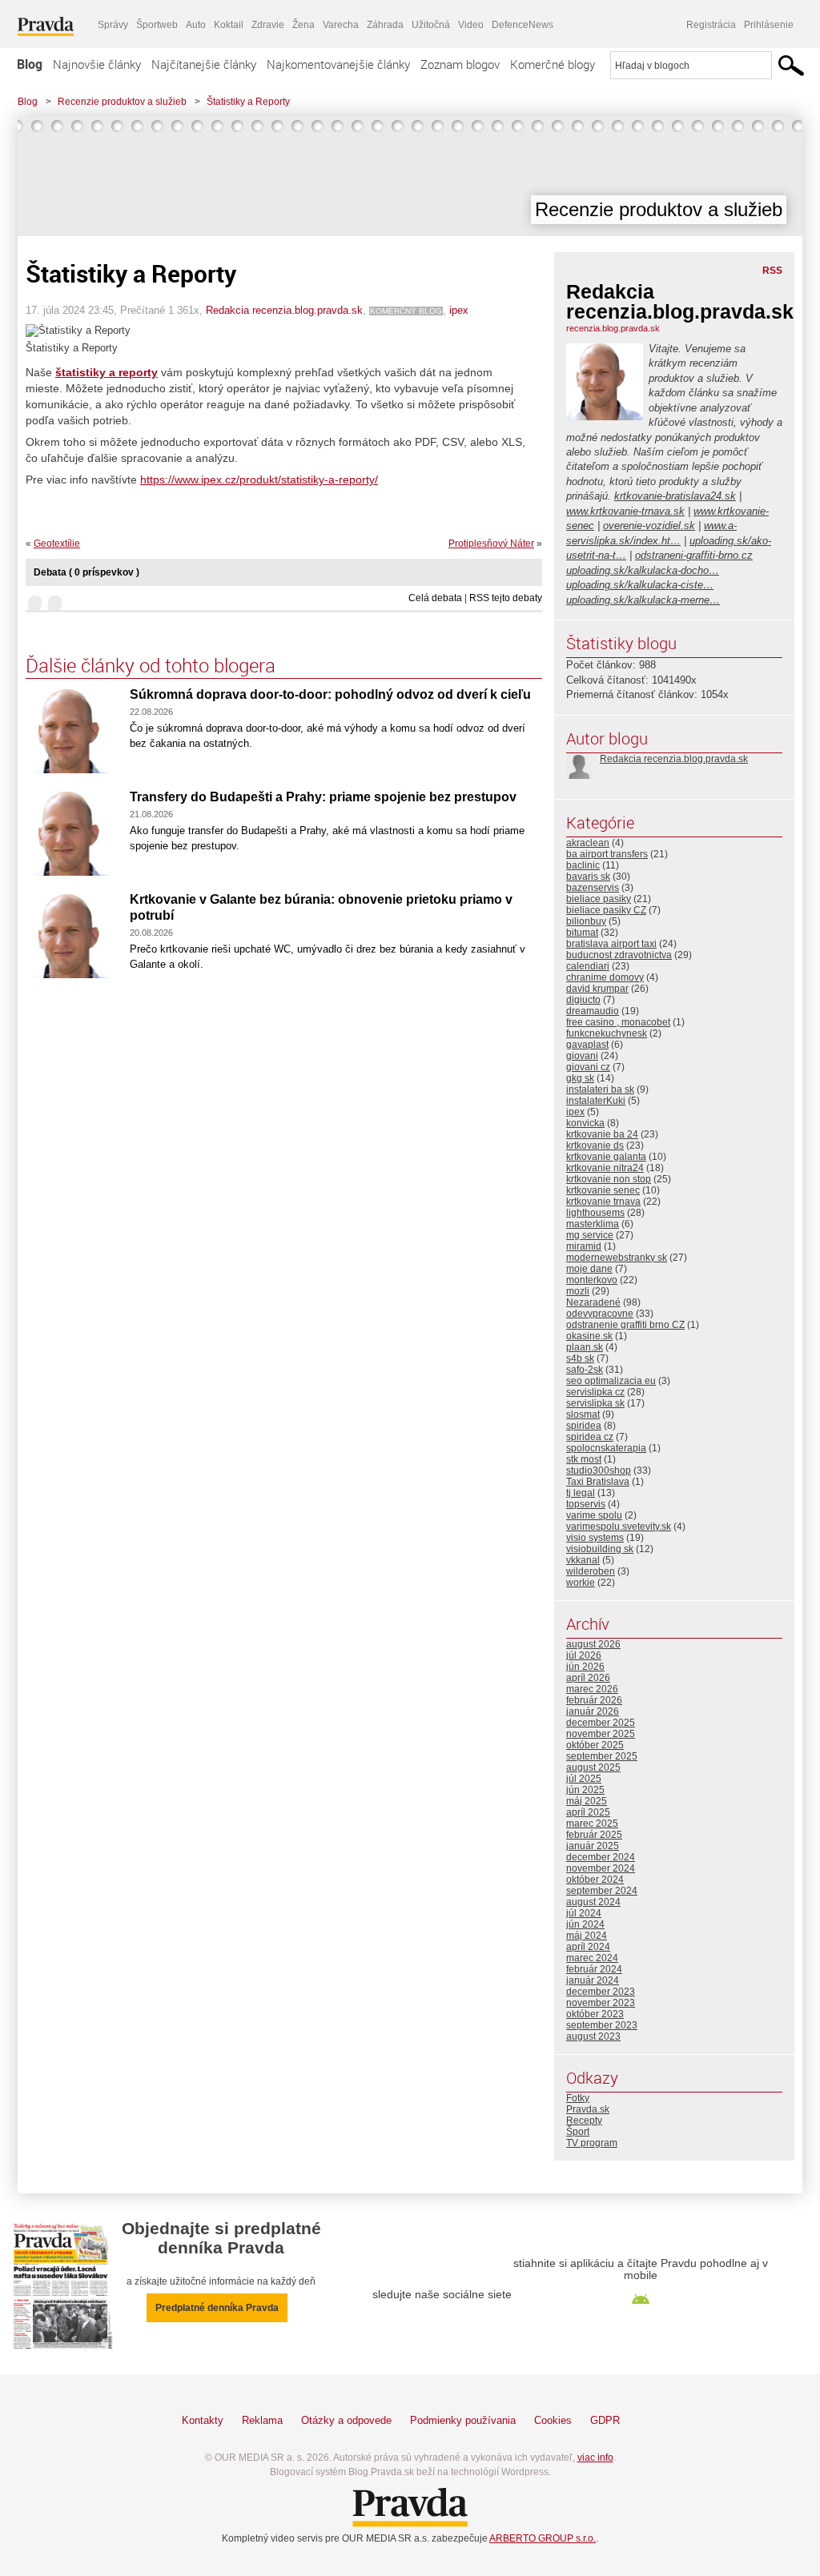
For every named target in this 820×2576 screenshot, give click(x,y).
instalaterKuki (596, 1101)
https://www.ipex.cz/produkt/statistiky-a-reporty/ (259, 479)
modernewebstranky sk (617, 1258)
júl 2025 (584, 1779)
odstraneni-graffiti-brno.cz (694, 555)
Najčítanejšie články (204, 64)
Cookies (553, 2420)
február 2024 (594, 1969)
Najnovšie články (97, 64)
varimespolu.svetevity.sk (619, 1527)
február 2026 (594, 1700)
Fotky (578, 2098)
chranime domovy (605, 977)
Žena (303, 25)
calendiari (588, 966)
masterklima (593, 1224)
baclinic (583, 865)
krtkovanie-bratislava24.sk (675, 496)
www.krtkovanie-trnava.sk (625, 511)
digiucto (583, 1000)
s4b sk (580, 1358)
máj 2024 (587, 1936)
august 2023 (593, 2036)
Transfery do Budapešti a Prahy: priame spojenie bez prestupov (323, 797)
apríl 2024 (588, 1947)
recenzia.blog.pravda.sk (613, 328)
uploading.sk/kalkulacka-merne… (643, 600)
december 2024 (601, 1857)
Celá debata (435, 598)
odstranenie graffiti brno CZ (625, 1325)
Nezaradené (593, 1302)
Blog (30, 64)
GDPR (605, 2420)
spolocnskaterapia (606, 1448)
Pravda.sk (588, 2109)
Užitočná (431, 25)
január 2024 (593, 1980)
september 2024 (602, 1891)
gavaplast (587, 1045)
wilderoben (591, 1571)
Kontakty (203, 2420)
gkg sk (580, 1078)
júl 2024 (584, 1913)
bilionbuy (586, 921)
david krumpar (597, 989)
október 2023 (595, 2014)
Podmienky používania (463, 2420)
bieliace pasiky (599, 899)
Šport (578, 2132)
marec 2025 (592, 1824)
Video (471, 25)
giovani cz (588, 1067)
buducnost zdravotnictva (619, 955)
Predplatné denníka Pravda (217, 2308)
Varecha (341, 25)
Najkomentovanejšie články (338, 64)
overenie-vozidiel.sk (649, 526)
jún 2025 (585, 1790)
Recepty (584, 2121)
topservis (586, 1504)
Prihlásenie (769, 25)
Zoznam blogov (460, 64)
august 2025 (593, 1767)
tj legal (581, 1493)
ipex (459, 310)
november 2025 (601, 1734)
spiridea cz (590, 1437)
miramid (584, 1246)
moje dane (589, 1269)
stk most (584, 1459)
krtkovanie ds (595, 1146)
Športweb (157, 25)
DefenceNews (523, 25)
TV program (592, 2143)
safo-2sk (585, 1370)
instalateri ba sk (600, 1089)
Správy (113, 25)
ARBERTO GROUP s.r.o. (543, 2538)
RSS (772, 271)
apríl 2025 (588, 1812)
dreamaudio (593, 1011)
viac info (595, 2458)
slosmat (583, 1414)
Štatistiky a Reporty (248, 102)
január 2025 (593, 1846)
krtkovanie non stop (609, 1179)
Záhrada (385, 25)
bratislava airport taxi (611, 944)
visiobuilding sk (600, 1549)
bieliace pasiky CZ (606, 910)
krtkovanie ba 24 (602, 1134)
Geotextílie (57, 544)
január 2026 (593, 1711)
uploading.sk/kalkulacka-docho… (643, 570)
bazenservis (593, 888)
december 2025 (601, 1723)
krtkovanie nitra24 (605, 1168)
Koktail (229, 25)
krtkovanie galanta (606, 1157)
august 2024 (593, 1902)
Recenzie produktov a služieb (122, 102)
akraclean (588, 843)
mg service (590, 1235)
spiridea (584, 1426)
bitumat (582, 933)
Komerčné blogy (553, 64)
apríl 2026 (588, 1678)
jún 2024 (585, 1924)
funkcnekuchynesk (607, 1033)
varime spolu (594, 1515)
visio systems (595, 1538)
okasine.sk (589, 1336)
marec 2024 (592, 1958)
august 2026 (593, 1644)
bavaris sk (588, 877)
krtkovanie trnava (603, 1202)
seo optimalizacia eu (611, 1381)
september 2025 (602, 1756)
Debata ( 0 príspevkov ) (86, 572)
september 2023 (602, 2025)
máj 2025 (587, 1801)
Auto (196, 25)
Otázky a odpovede (346, 2420)
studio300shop (599, 1471)
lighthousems (595, 1213)
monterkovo (592, 1280)
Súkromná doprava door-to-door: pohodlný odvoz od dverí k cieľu (330, 694)
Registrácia (711, 25)
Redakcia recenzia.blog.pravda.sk (284, 310)
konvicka (585, 1123)
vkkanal (583, 1560)
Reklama (262, 2420)
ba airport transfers (607, 854)
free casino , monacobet (618, 1022)
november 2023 (601, 2003)
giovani (582, 1056)
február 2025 (594, 1835)
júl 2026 (584, 1655)
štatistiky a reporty (107, 372)
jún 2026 (585, 1667)
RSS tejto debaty (506, 598)
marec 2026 (592, 1689)
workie (581, 1583)
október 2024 (595, 1880)
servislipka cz (595, 1392)
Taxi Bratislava (598, 1482)
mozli (578, 1291)
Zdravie (268, 25)
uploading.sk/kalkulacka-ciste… (640, 585)
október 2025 (595, 1745)
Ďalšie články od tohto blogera (151, 665)
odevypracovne (600, 1314)
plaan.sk (585, 1347)
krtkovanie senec (603, 1190)
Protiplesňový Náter (491, 544)
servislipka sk (595, 1403)
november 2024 (601, 1868)
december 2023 (601, 1992)
